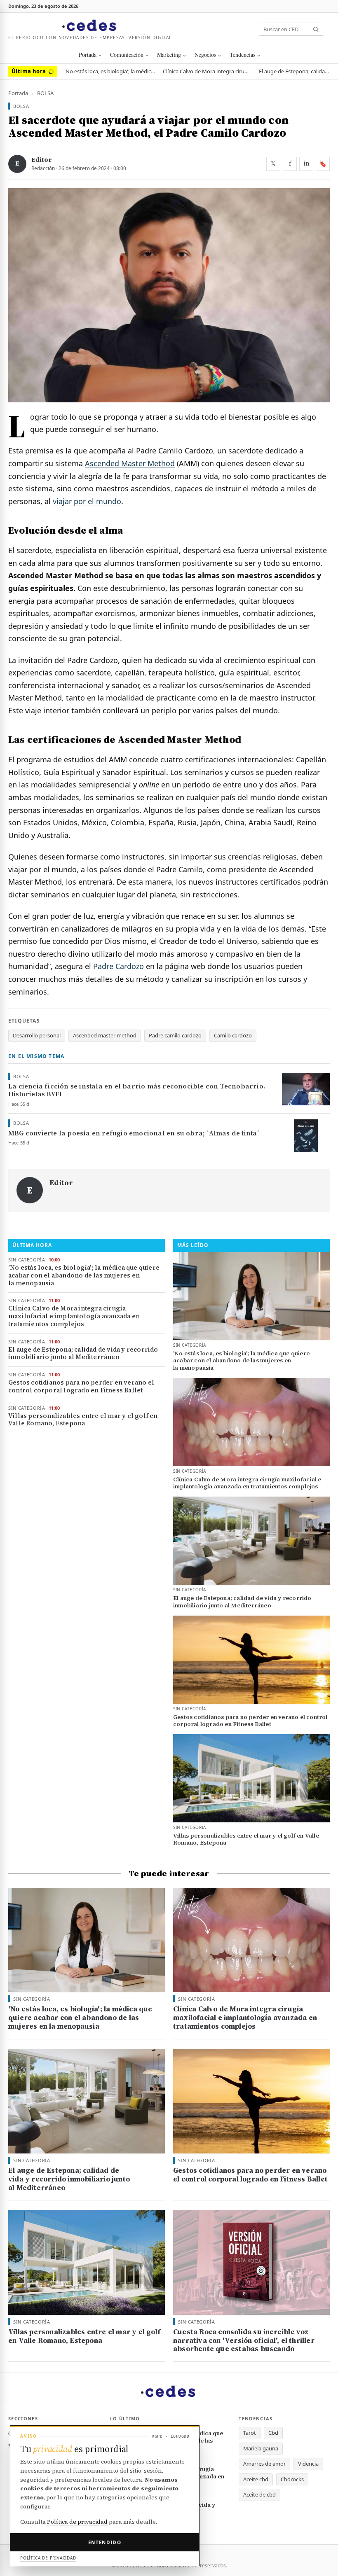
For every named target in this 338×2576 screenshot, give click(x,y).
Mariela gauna (261, 2448)
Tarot (250, 2433)
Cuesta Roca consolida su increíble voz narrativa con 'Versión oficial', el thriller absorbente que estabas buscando (244, 2340)
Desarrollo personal (37, 1035)
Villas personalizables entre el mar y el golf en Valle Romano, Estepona (83, 1420)
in (306, 163)
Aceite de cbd (259, 2494)
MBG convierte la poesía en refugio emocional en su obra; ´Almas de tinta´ (134, 1133)
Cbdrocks (292, 2479)
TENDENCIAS (242, 55)
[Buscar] (316, 29)
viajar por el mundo (87, 501)
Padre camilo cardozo (175, 1035)
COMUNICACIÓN (127, 55)
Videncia (308, 2464)
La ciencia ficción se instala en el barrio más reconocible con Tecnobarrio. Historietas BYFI (137, 1090)
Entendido (105, 2542)
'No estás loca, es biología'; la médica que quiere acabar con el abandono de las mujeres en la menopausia (110, 71)
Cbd (273, 2433)
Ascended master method (105, 1035)
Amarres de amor (264, 2464)
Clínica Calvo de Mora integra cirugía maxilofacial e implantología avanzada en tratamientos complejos (207, 71)
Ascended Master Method (130, 463)
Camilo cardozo (233, 1035)
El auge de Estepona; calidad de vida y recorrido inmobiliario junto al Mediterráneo (294, 71)
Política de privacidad (77, 2522)
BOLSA (45, 93)
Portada (88, 55)
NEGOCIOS (205, 55)
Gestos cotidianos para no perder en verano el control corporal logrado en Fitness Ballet (81, 1387)
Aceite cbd (256, 2479)
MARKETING (169, 55)
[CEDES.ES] (90, 26)
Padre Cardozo (119, 966)
